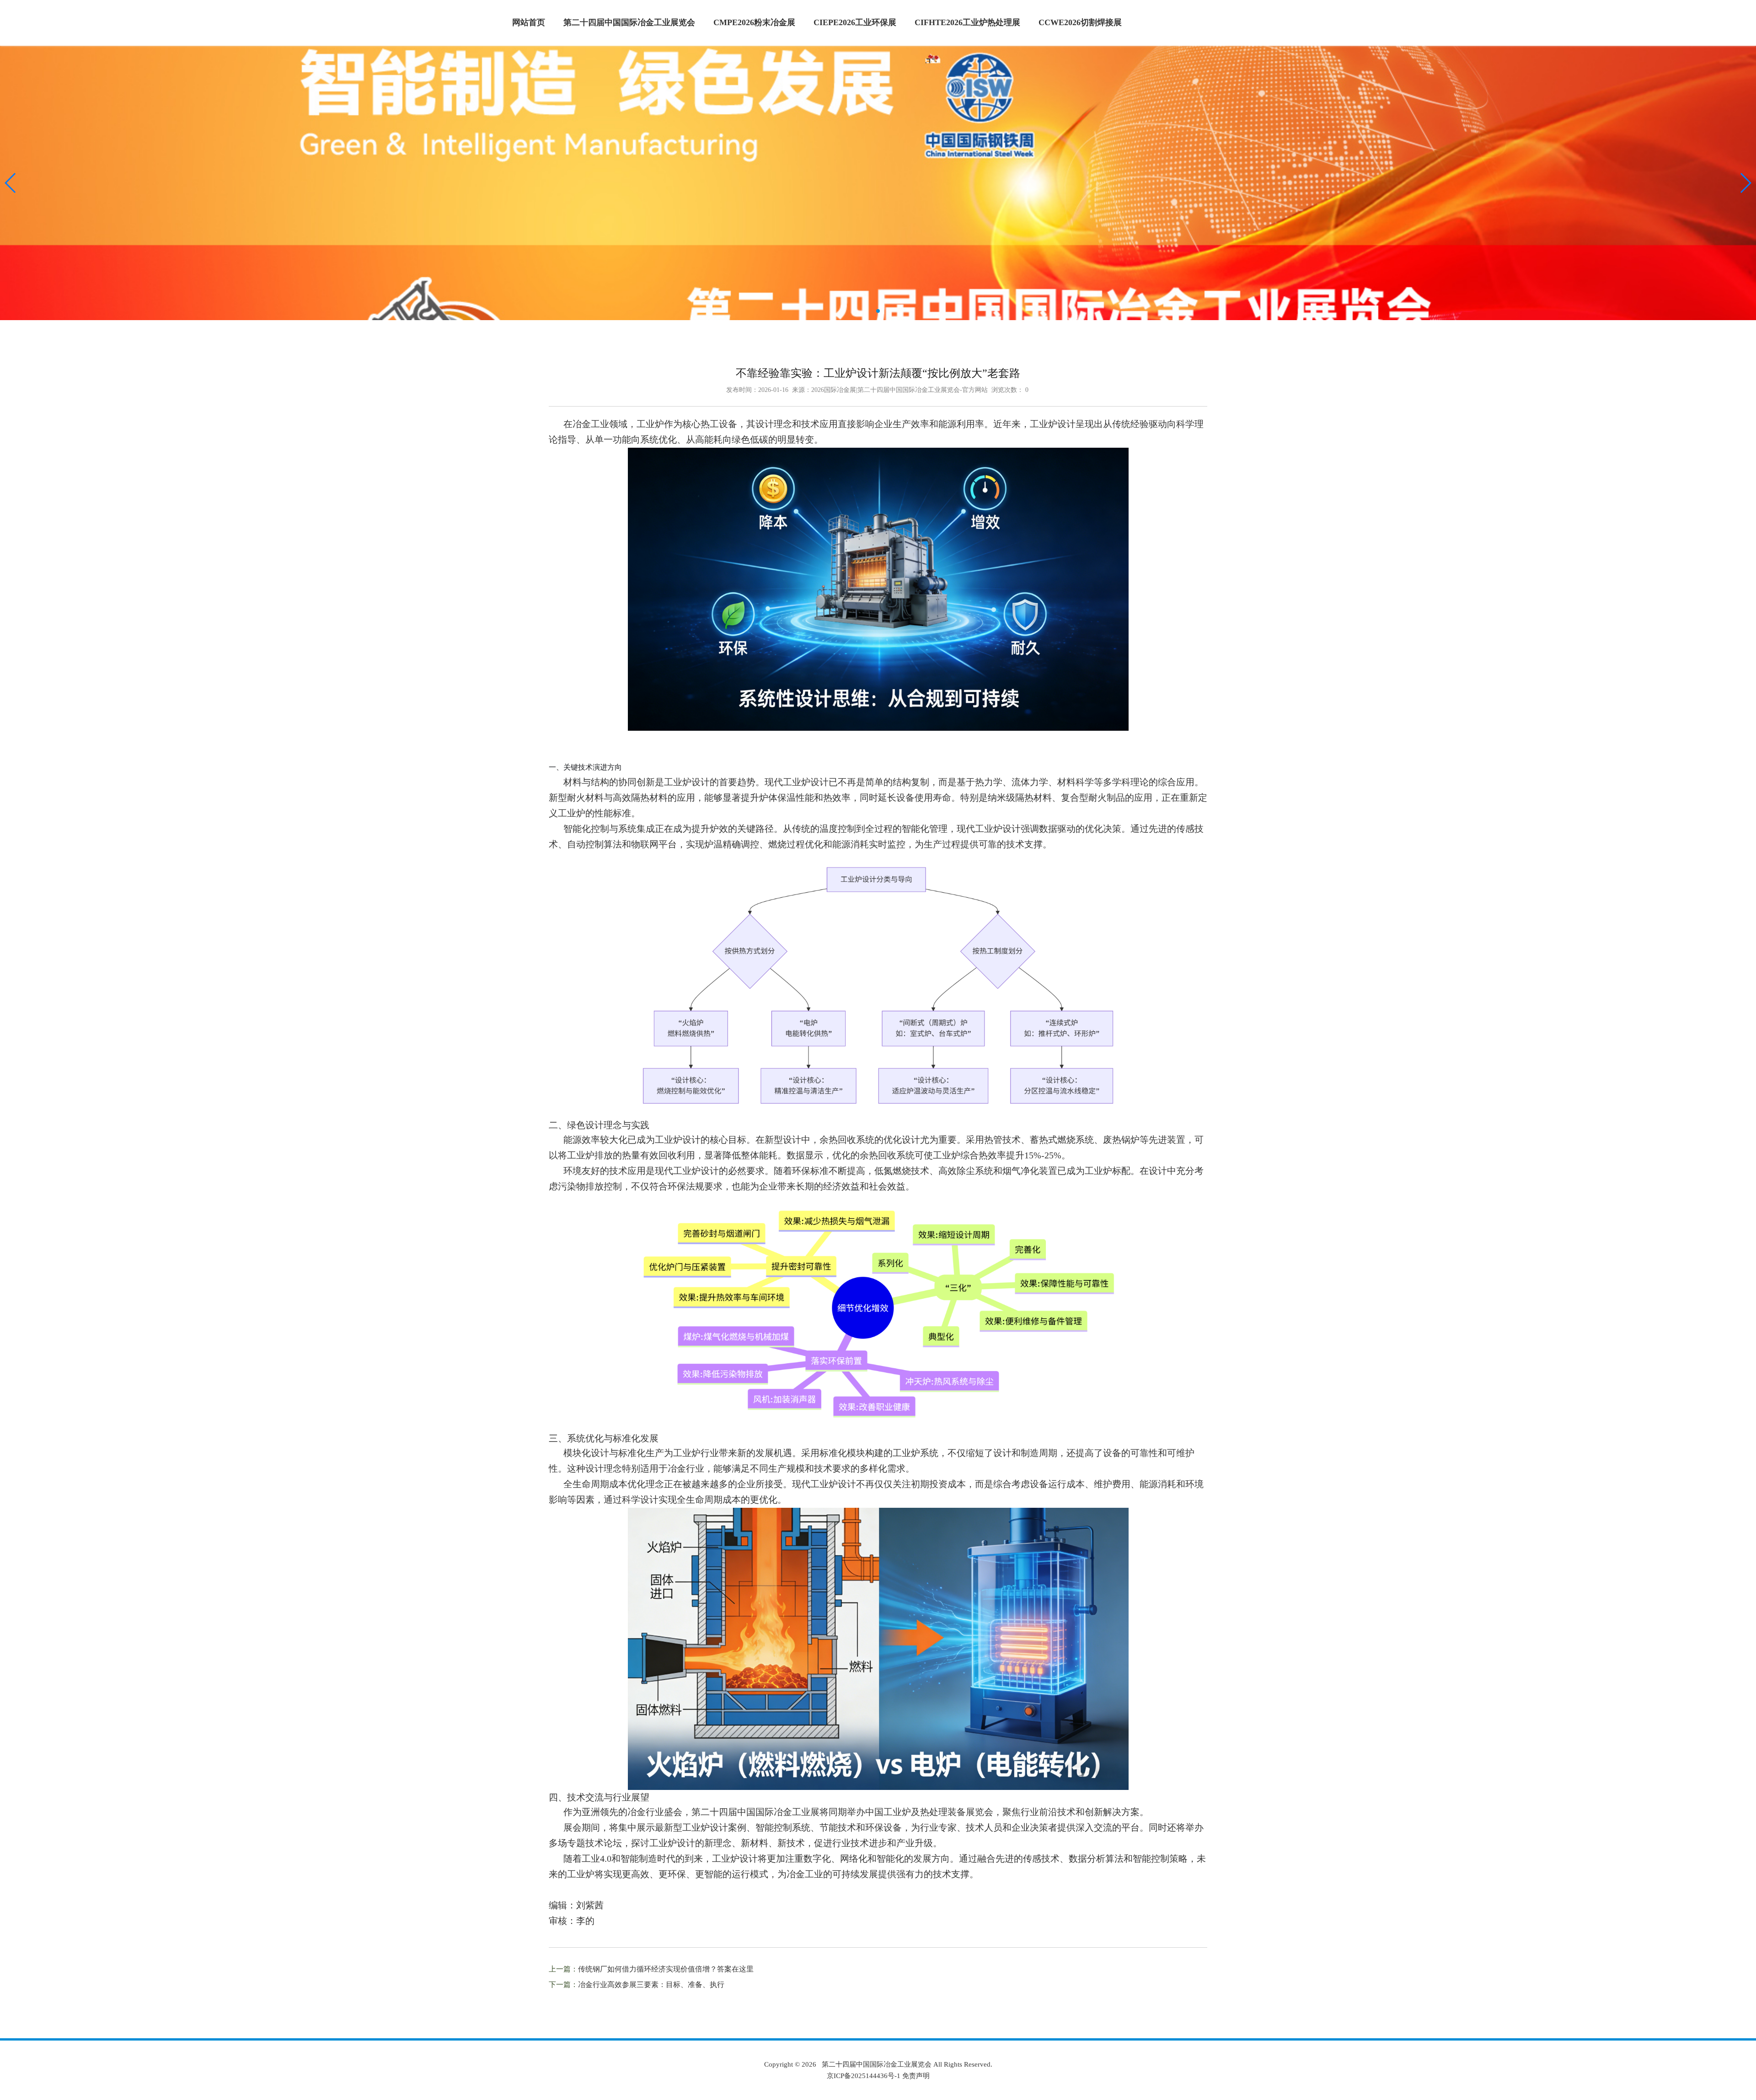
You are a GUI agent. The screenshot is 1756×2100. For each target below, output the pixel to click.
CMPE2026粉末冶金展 (754, 22)
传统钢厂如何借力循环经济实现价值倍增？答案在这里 (666, 1969)
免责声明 (916, 2076)
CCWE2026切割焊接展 (1080, 22)
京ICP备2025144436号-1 (864, 2076)
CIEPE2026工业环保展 (855, 22)
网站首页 (529, 22)
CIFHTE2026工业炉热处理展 (967, 22)
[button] (11, 183)
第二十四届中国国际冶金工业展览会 (629, 22)
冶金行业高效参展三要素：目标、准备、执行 (651, 1985)
